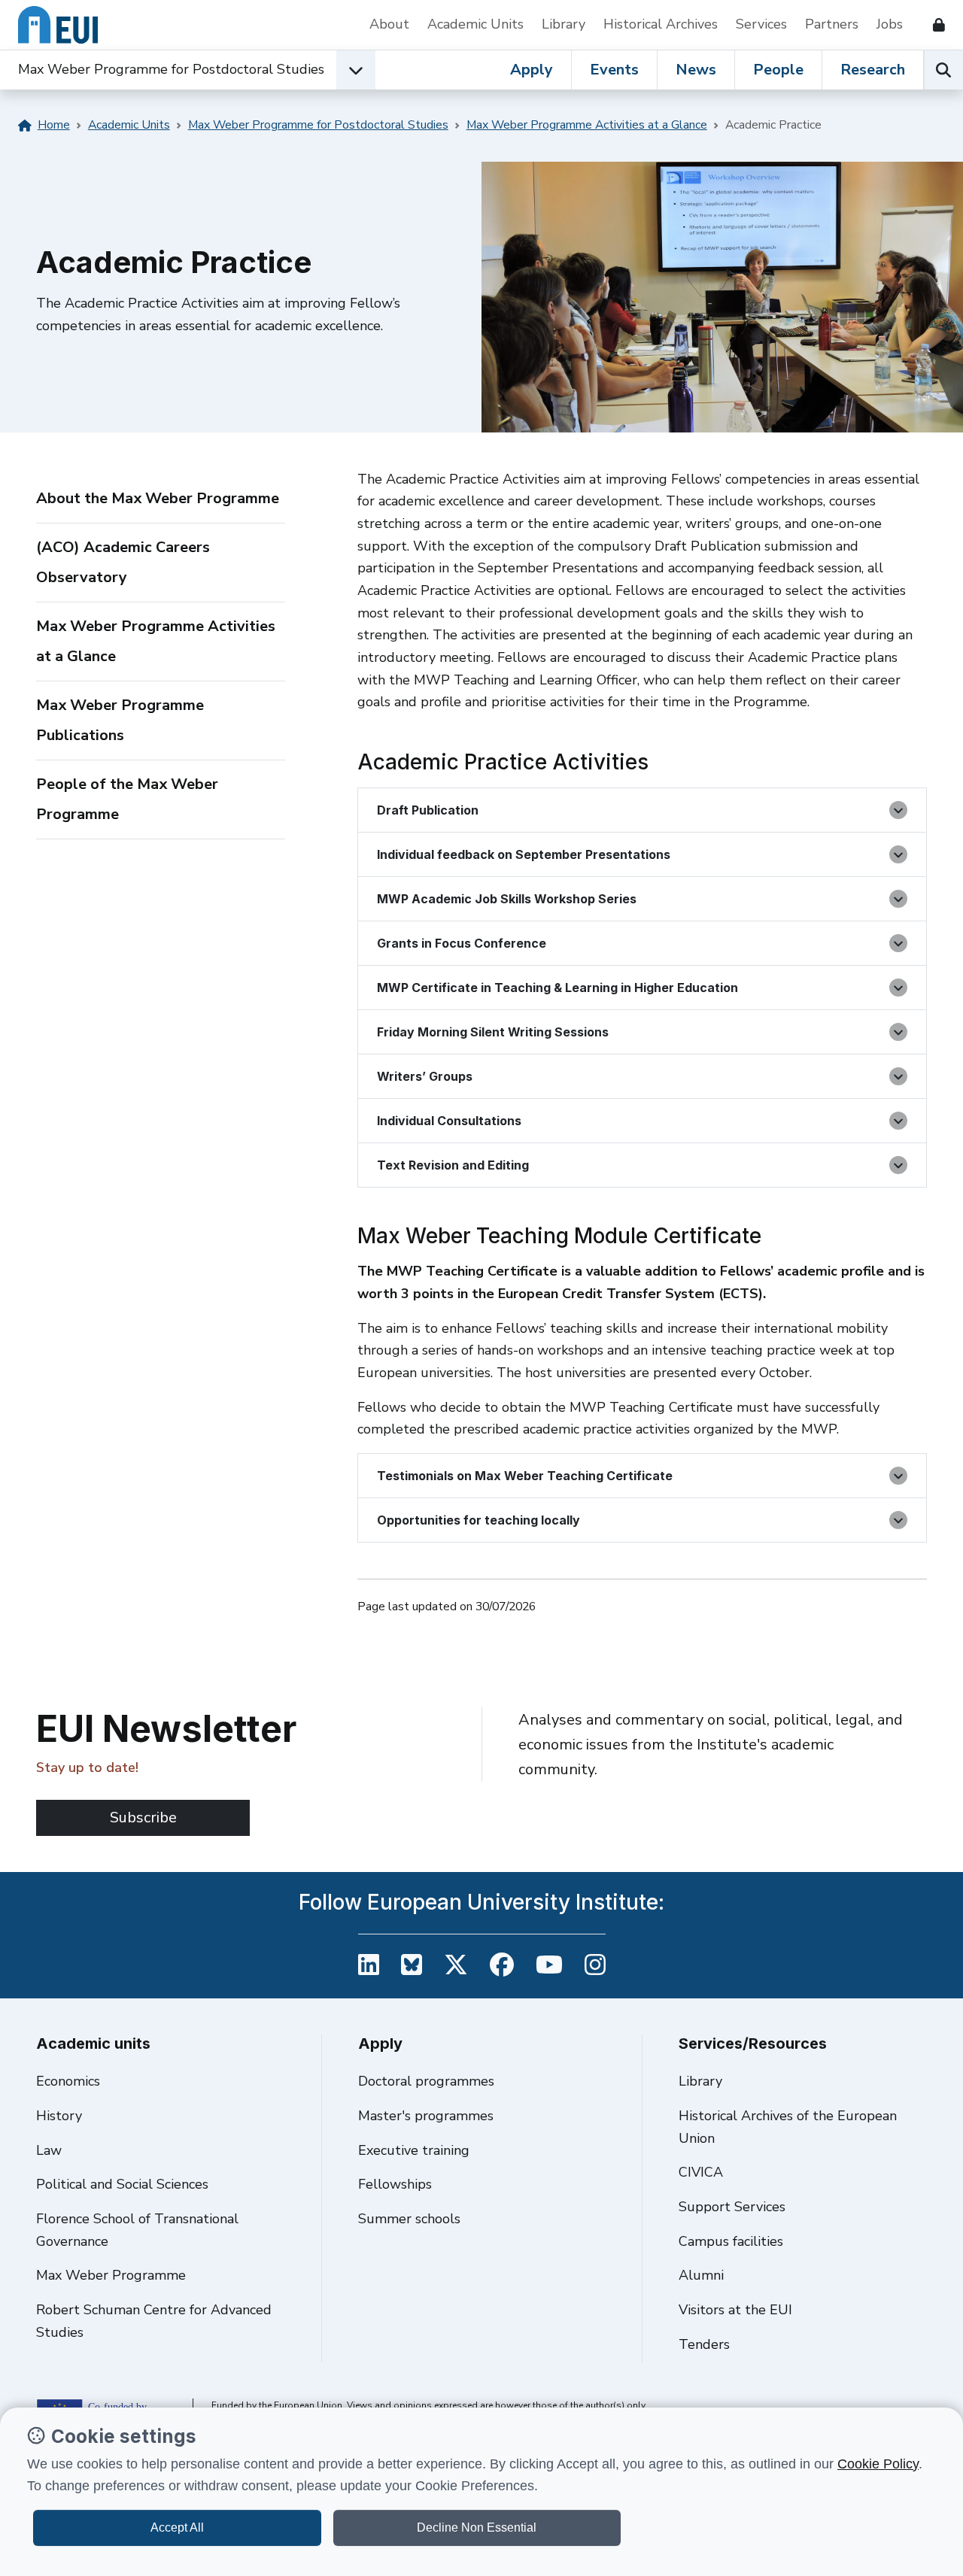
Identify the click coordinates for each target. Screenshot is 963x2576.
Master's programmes (426, 2116)
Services (761, 24)
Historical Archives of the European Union (788, 2127)
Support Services (732, 2207)
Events (614, 70)
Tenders (704, 2344)
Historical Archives (661, 24)
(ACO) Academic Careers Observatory (123, 562)
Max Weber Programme (111, 2275)
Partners (832, 24)
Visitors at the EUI (735, 2310)
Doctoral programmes (426, 2081)
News (696, 70)
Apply (532, 70)
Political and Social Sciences (122, 2184)
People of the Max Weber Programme (127, 799)
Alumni (701, 2275)
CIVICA (701, 2172)
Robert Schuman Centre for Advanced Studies (154, 2321)
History (59, 2116)
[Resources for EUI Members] (933, 25)
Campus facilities (731, 2241)
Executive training (414, 2150)
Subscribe (143, 1817)
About (389, 24)
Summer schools (409, 2219)
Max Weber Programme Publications (120, 720)
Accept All (177, 2527)
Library (564, 24)
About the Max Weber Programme (158, 498)
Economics (68, 2081)
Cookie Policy (878, 2464)
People (778, 70)
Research (873, 70)
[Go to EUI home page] (58, 25)
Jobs (890, 24)
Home (54, 125)
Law (49, 2150)
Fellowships (395, 2184)
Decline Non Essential (477, 2527)
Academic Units (475, 24)
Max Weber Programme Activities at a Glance (587, 125)
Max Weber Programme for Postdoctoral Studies (171, 69)
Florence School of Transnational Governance (137, 2230)
